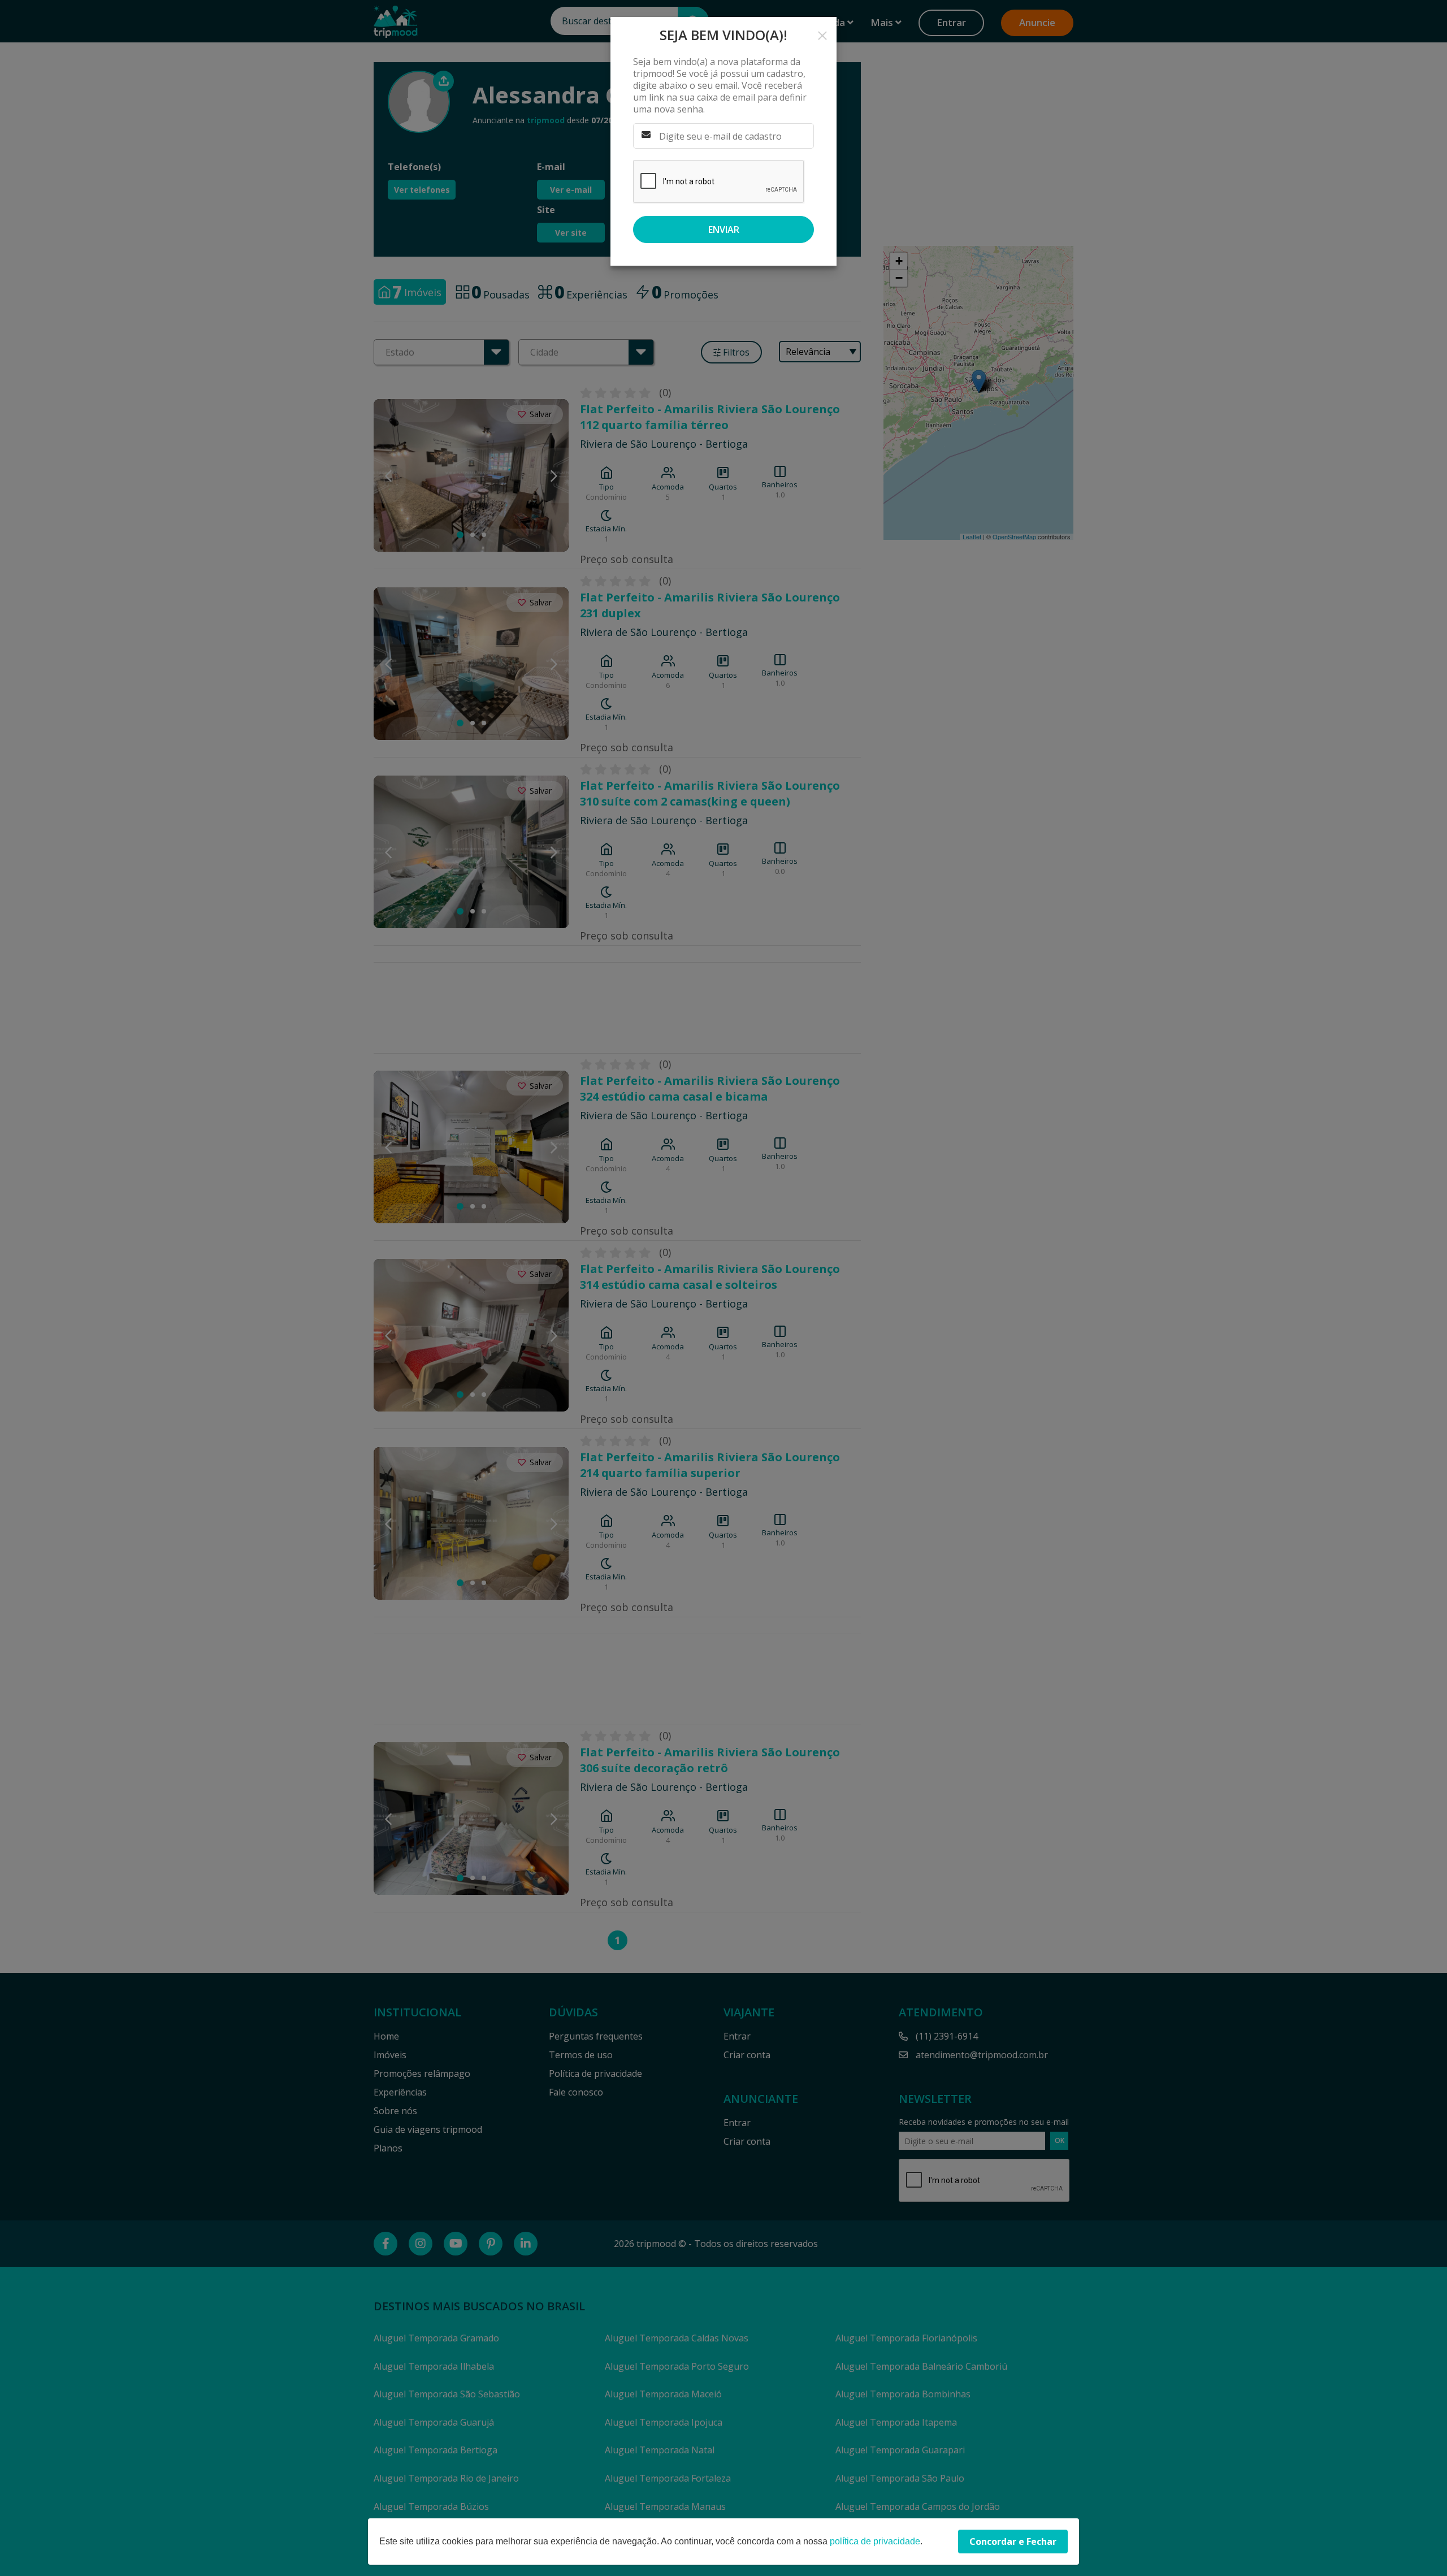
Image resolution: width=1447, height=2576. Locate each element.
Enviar (724, 230)
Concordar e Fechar (1013, 2542)
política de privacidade (875, 2541)
